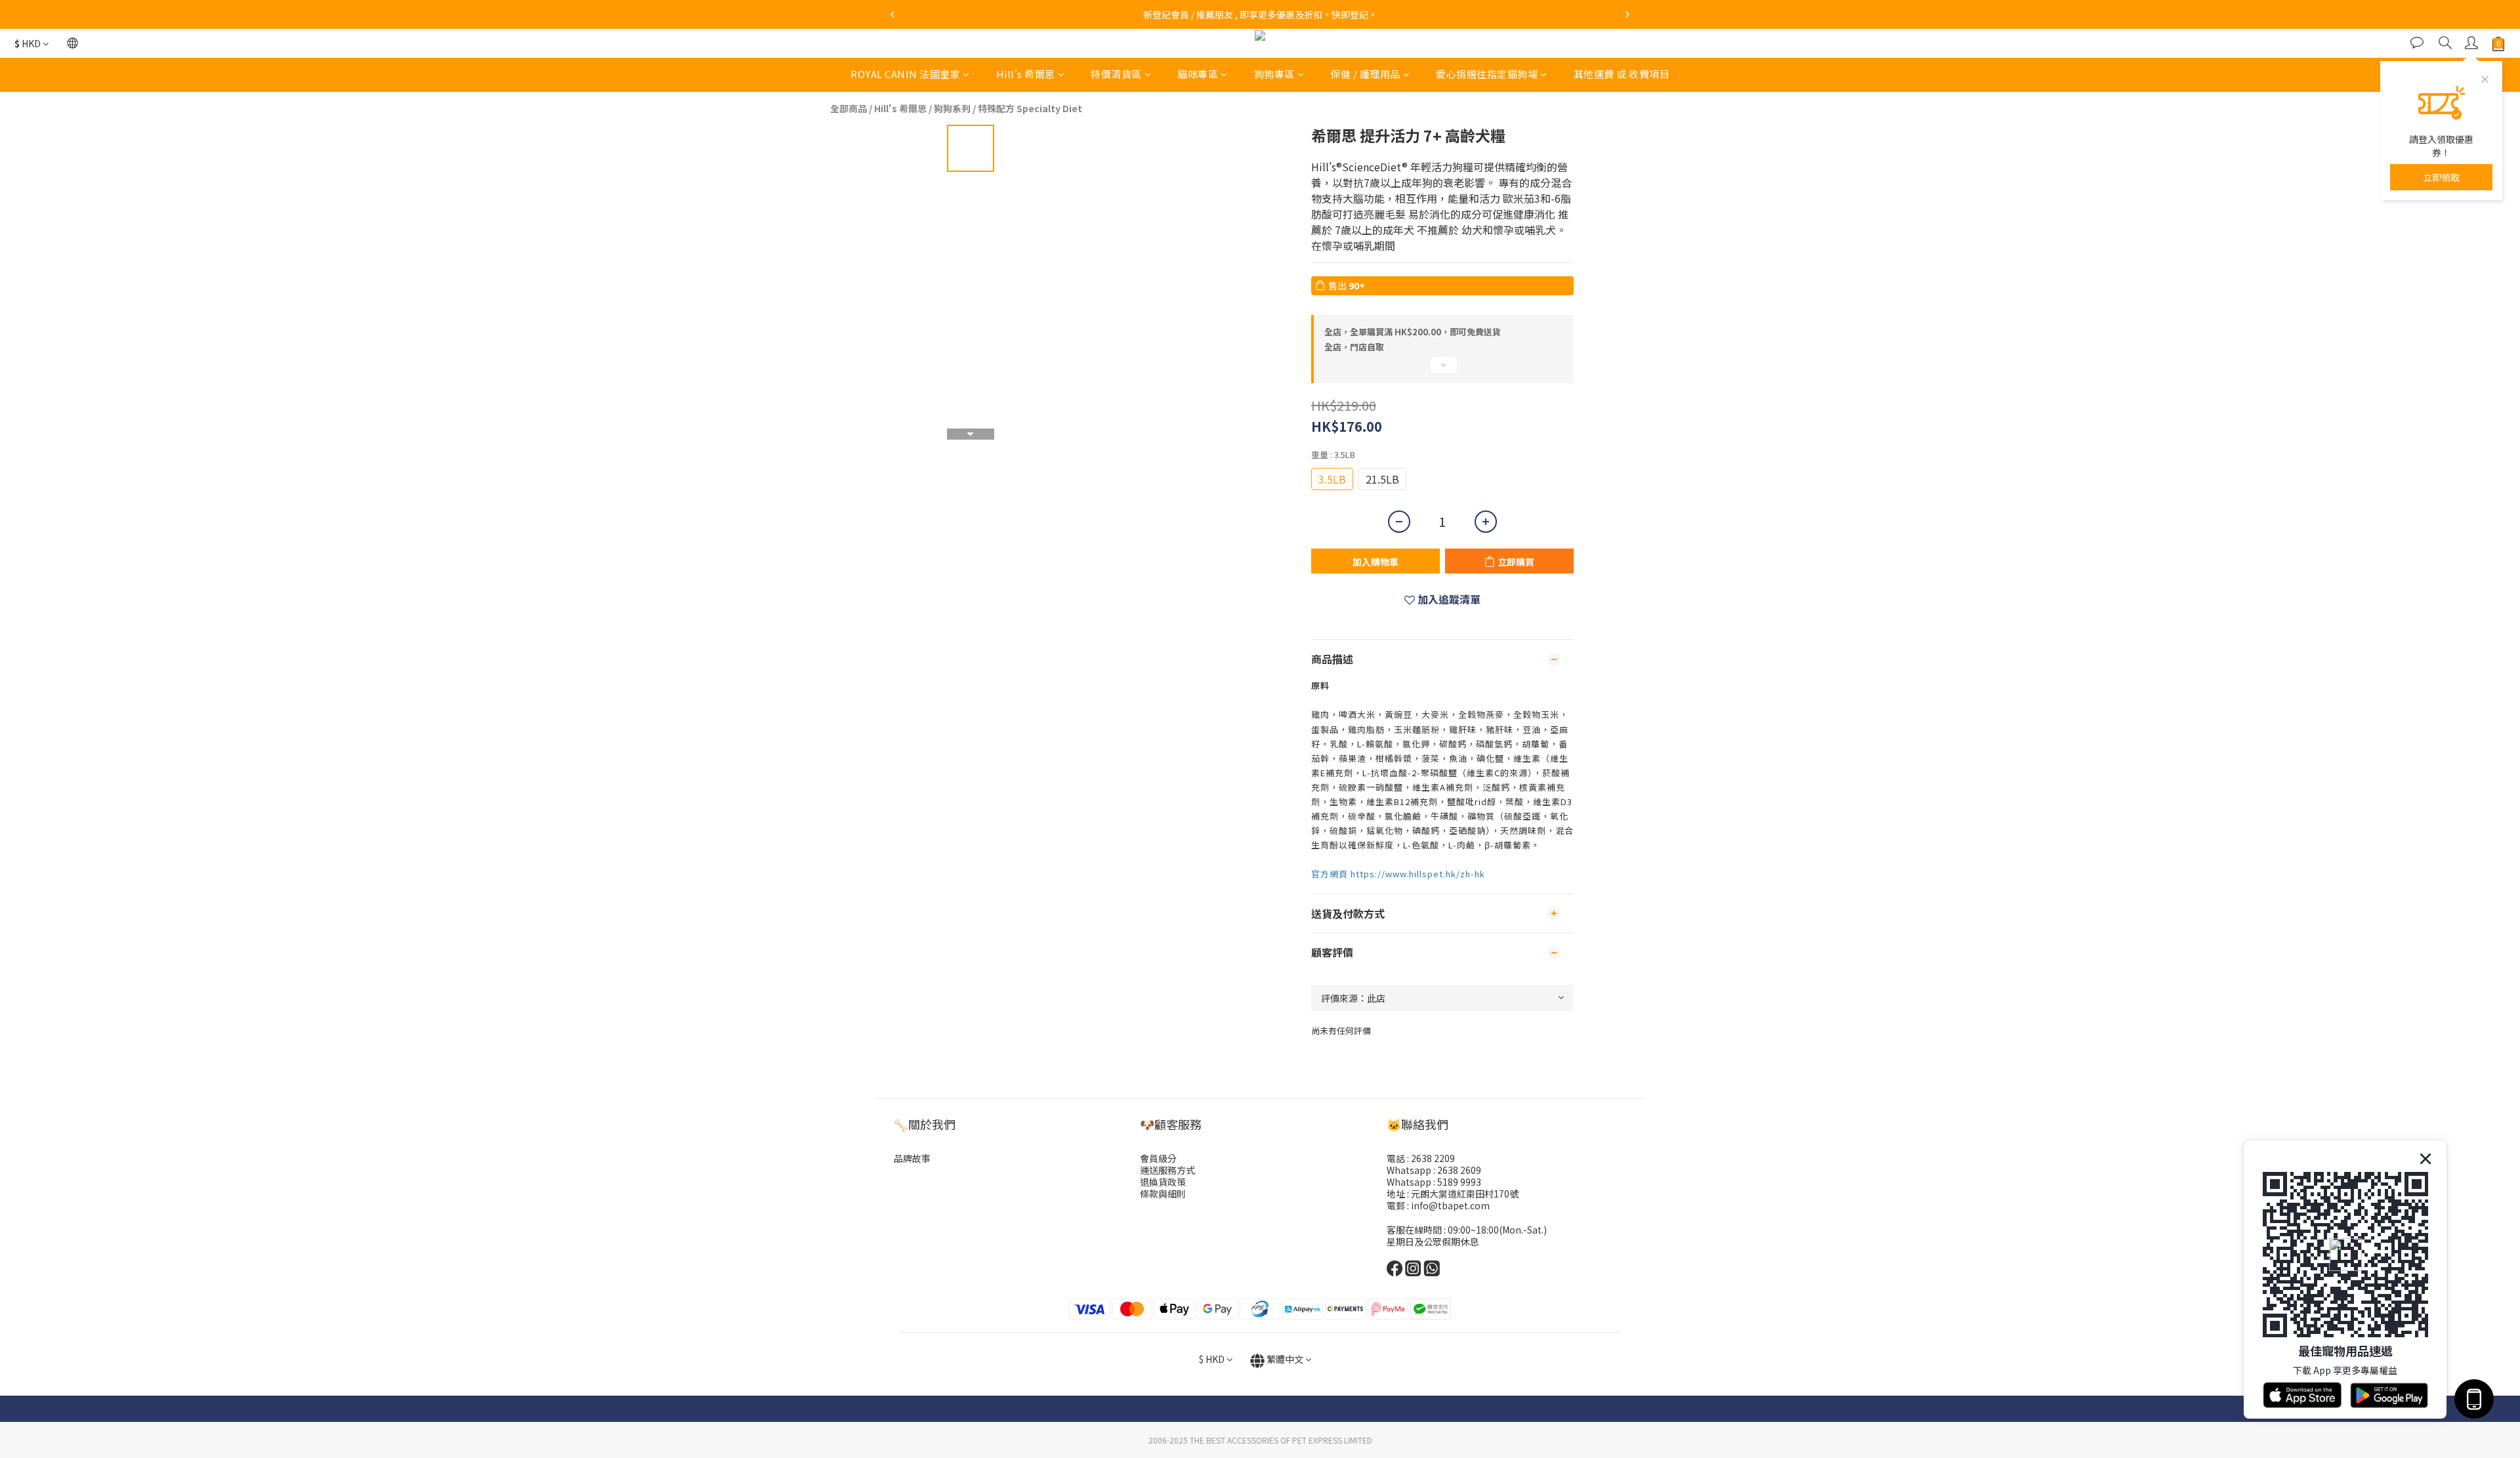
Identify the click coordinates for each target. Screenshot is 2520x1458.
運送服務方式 (1167, 1170)
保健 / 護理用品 (1365, 74)
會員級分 (1158, 1158)
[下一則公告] (1627, 14)
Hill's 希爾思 (1026, 74)
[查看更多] (1442, 370)
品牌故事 (912, 1158)
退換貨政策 (1163, 1182)
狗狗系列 (952, 108)
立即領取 (2441, 177)
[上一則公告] (892, 14)
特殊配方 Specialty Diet (1030, 108)
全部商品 (849, 108)
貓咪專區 (1198, 74)
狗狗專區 (1274, 74)
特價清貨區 (1116, 74)
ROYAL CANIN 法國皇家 (905, 74)
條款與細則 (1163, 1194)
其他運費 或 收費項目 (1622, 74)
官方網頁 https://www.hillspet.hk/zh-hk (1398, 874)
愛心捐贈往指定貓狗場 (1487, 74)
